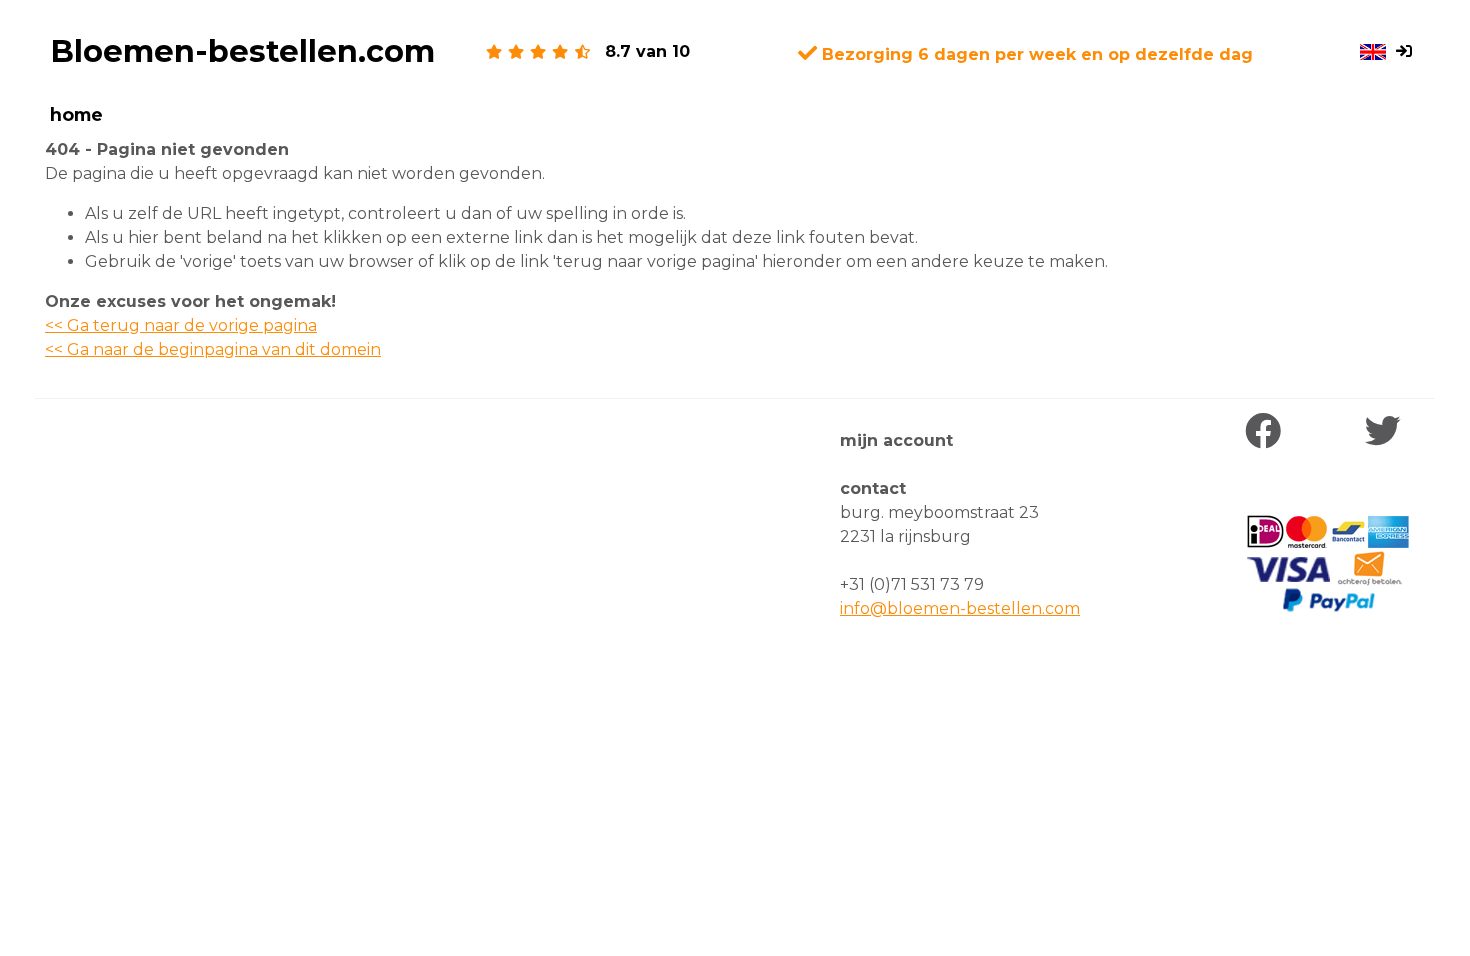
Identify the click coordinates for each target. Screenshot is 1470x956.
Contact (873, 488)
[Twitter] (1387, 432)
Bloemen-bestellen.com (242, 51)
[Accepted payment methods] (1327, 564)
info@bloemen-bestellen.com (960, 608)
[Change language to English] (1373, 52)
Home (76, 114)
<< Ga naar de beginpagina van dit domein (213, 349)
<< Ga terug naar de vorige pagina (181, 325)
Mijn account (896, 440)
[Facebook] (1267, 432)
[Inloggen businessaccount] (1408, 52)
